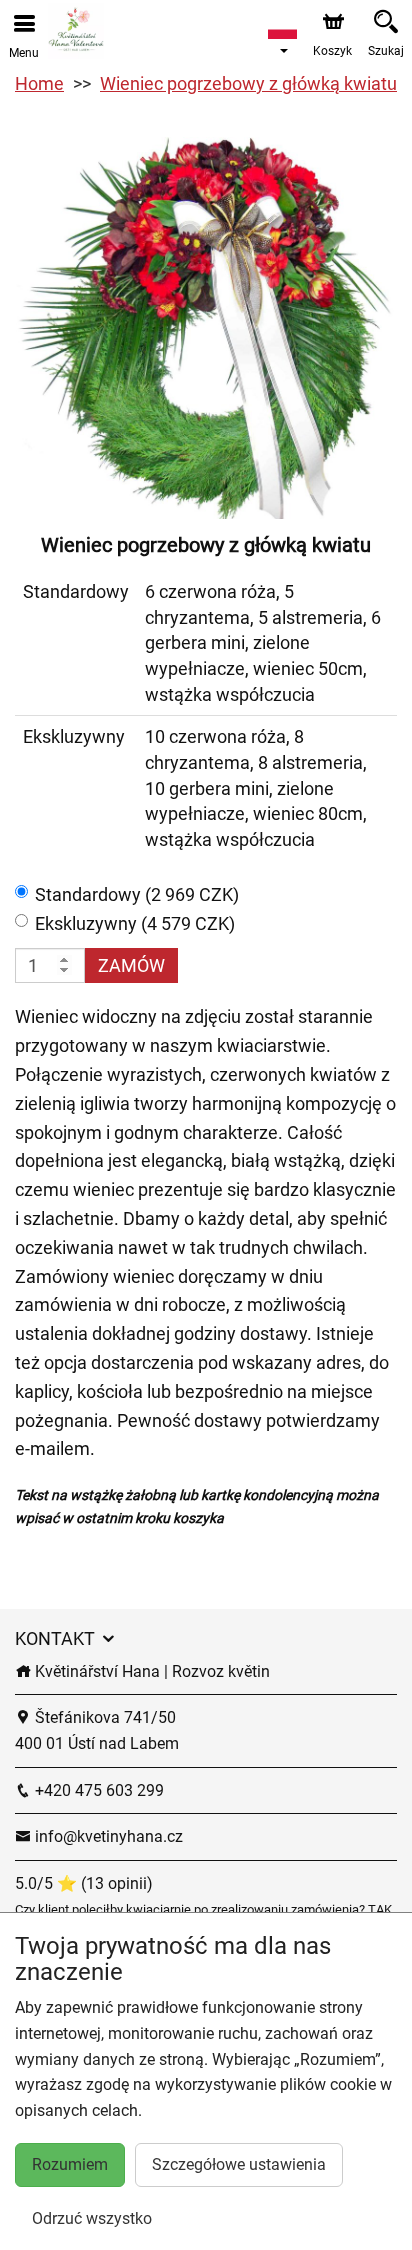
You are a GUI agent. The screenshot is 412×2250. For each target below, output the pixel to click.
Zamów (131, 965)
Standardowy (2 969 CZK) (137, 894)
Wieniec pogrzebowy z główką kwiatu (248, 83)
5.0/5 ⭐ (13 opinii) (84, 1883)
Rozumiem (70, 2164)
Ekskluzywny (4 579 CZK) (135, 923)
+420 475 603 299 (97, 1790)
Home (39, 83)
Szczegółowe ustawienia (239, 2164)
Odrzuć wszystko (92, 2218)
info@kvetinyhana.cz (107, 1836)
